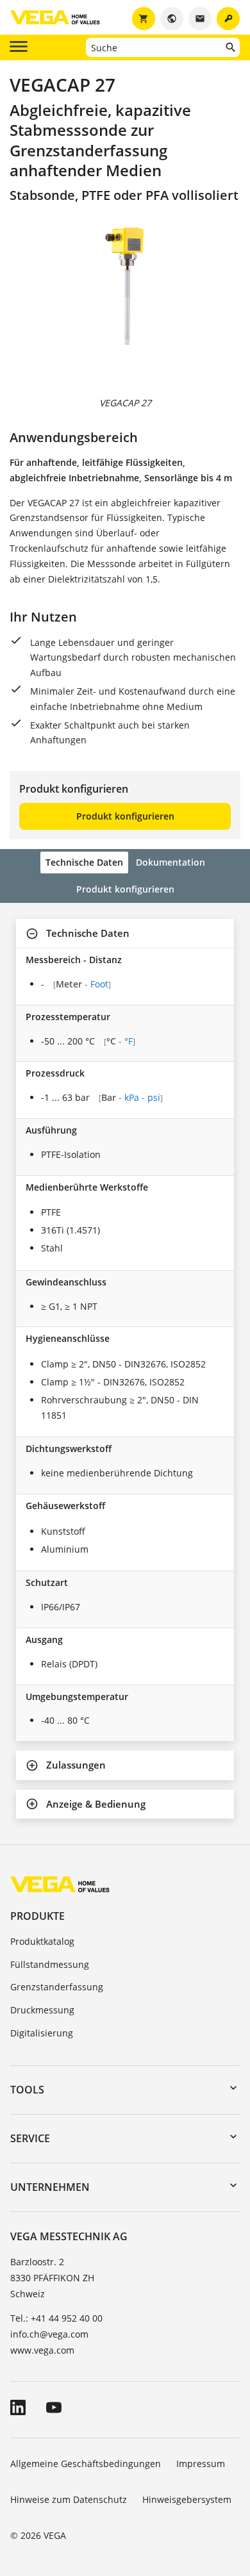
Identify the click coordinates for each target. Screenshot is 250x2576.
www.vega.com (42, 2350)
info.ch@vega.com (49, 2334)
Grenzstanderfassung (57, 1987)
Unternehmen (50, 2187)
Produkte (37, 1916)
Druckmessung (42, 2010)
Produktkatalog (42, 1941)
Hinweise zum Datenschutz (69, 2499)
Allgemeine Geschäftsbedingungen (86, 2464)
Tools (27, 2090)
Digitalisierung (42, 2033)
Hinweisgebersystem (187, 2499)
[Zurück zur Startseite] (60, 1884)
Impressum (201, 2464)
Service (30, 2138)
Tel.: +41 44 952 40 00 (56, 2318)
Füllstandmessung (50, 1964)
